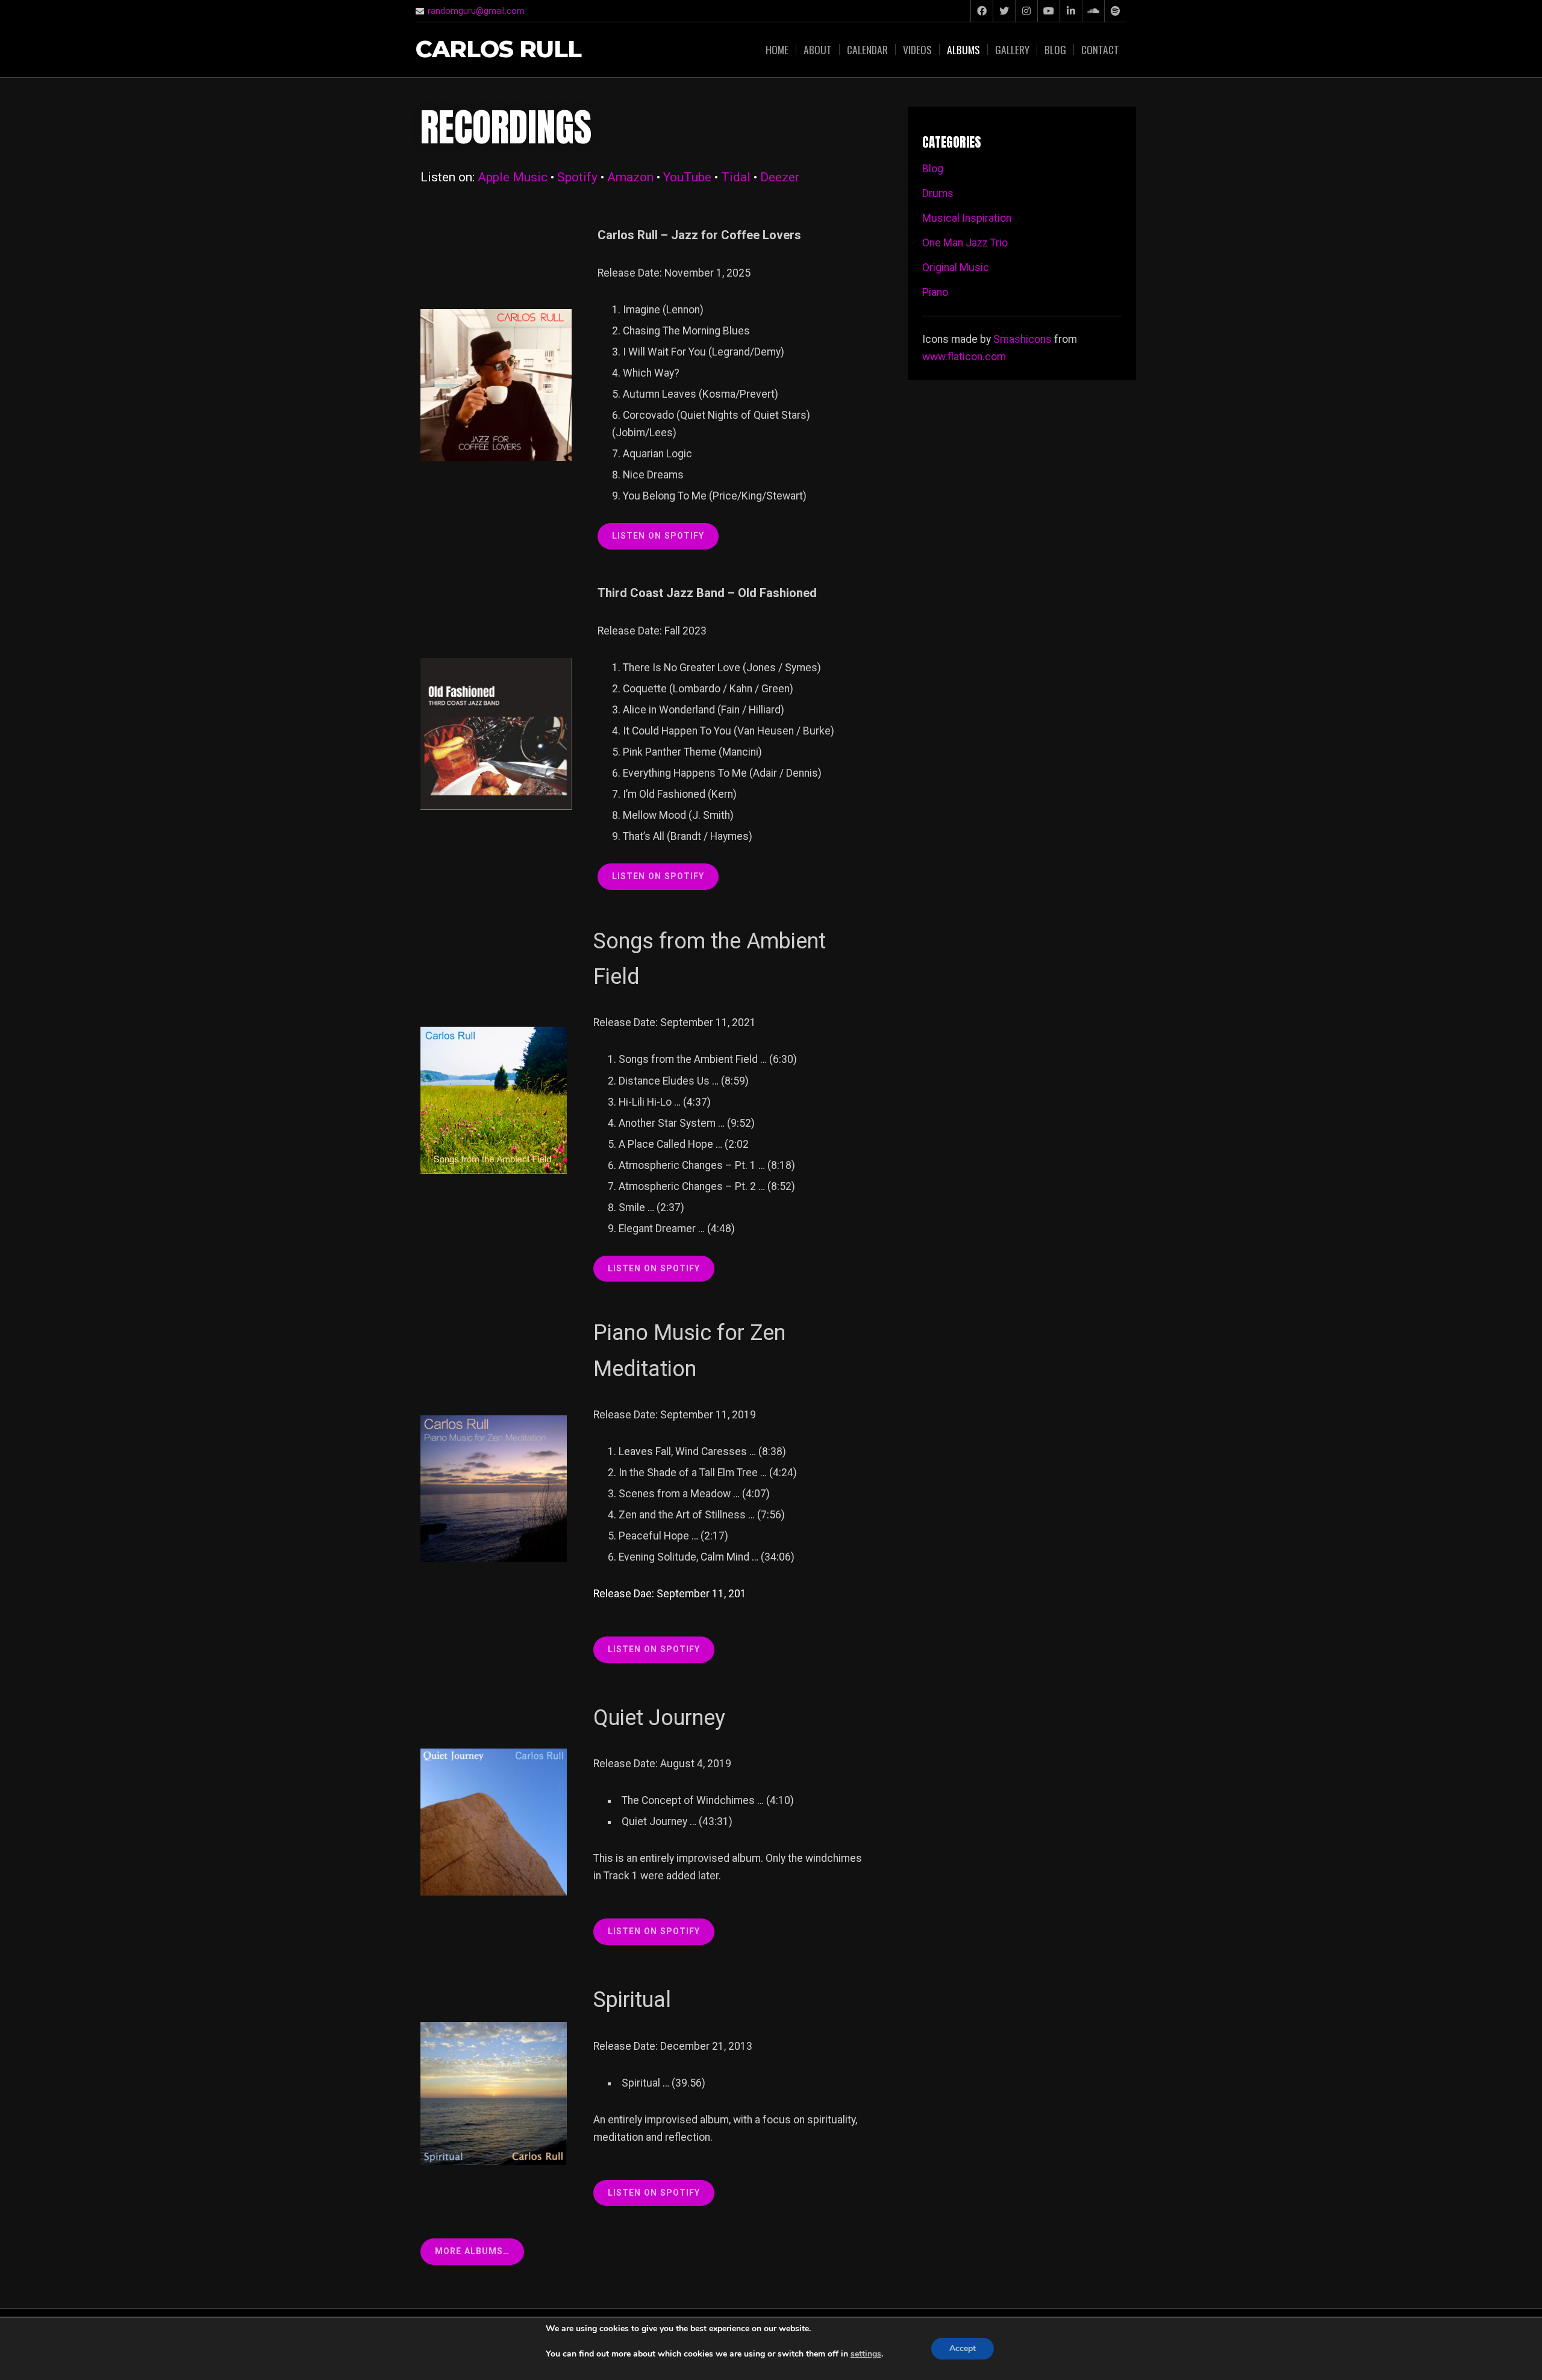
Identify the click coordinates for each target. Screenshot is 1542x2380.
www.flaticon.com (964, 357)
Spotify (577, 177)
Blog (1055, 49)
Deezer (780, 177)
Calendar (867, 49)
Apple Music (513, 177)
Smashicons (1022, 339)
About (818, 49)
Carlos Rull (498, 50)
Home (777, 49)
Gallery (1012, 49)
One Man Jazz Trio (965, 243)
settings (866, 2354)
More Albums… (472, 2251)
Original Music (956, 268)
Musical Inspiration (967, 218)
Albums (963, 49)
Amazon (630, 177)
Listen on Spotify (654, 1649)
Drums (938, 193)
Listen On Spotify (658, 876)
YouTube (687, 177)
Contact (1100, 49)
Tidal (736, 177)
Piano (935, 292)
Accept (963, 2348)
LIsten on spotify (658, 536)
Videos (917, 49)
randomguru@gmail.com (476, 11)
